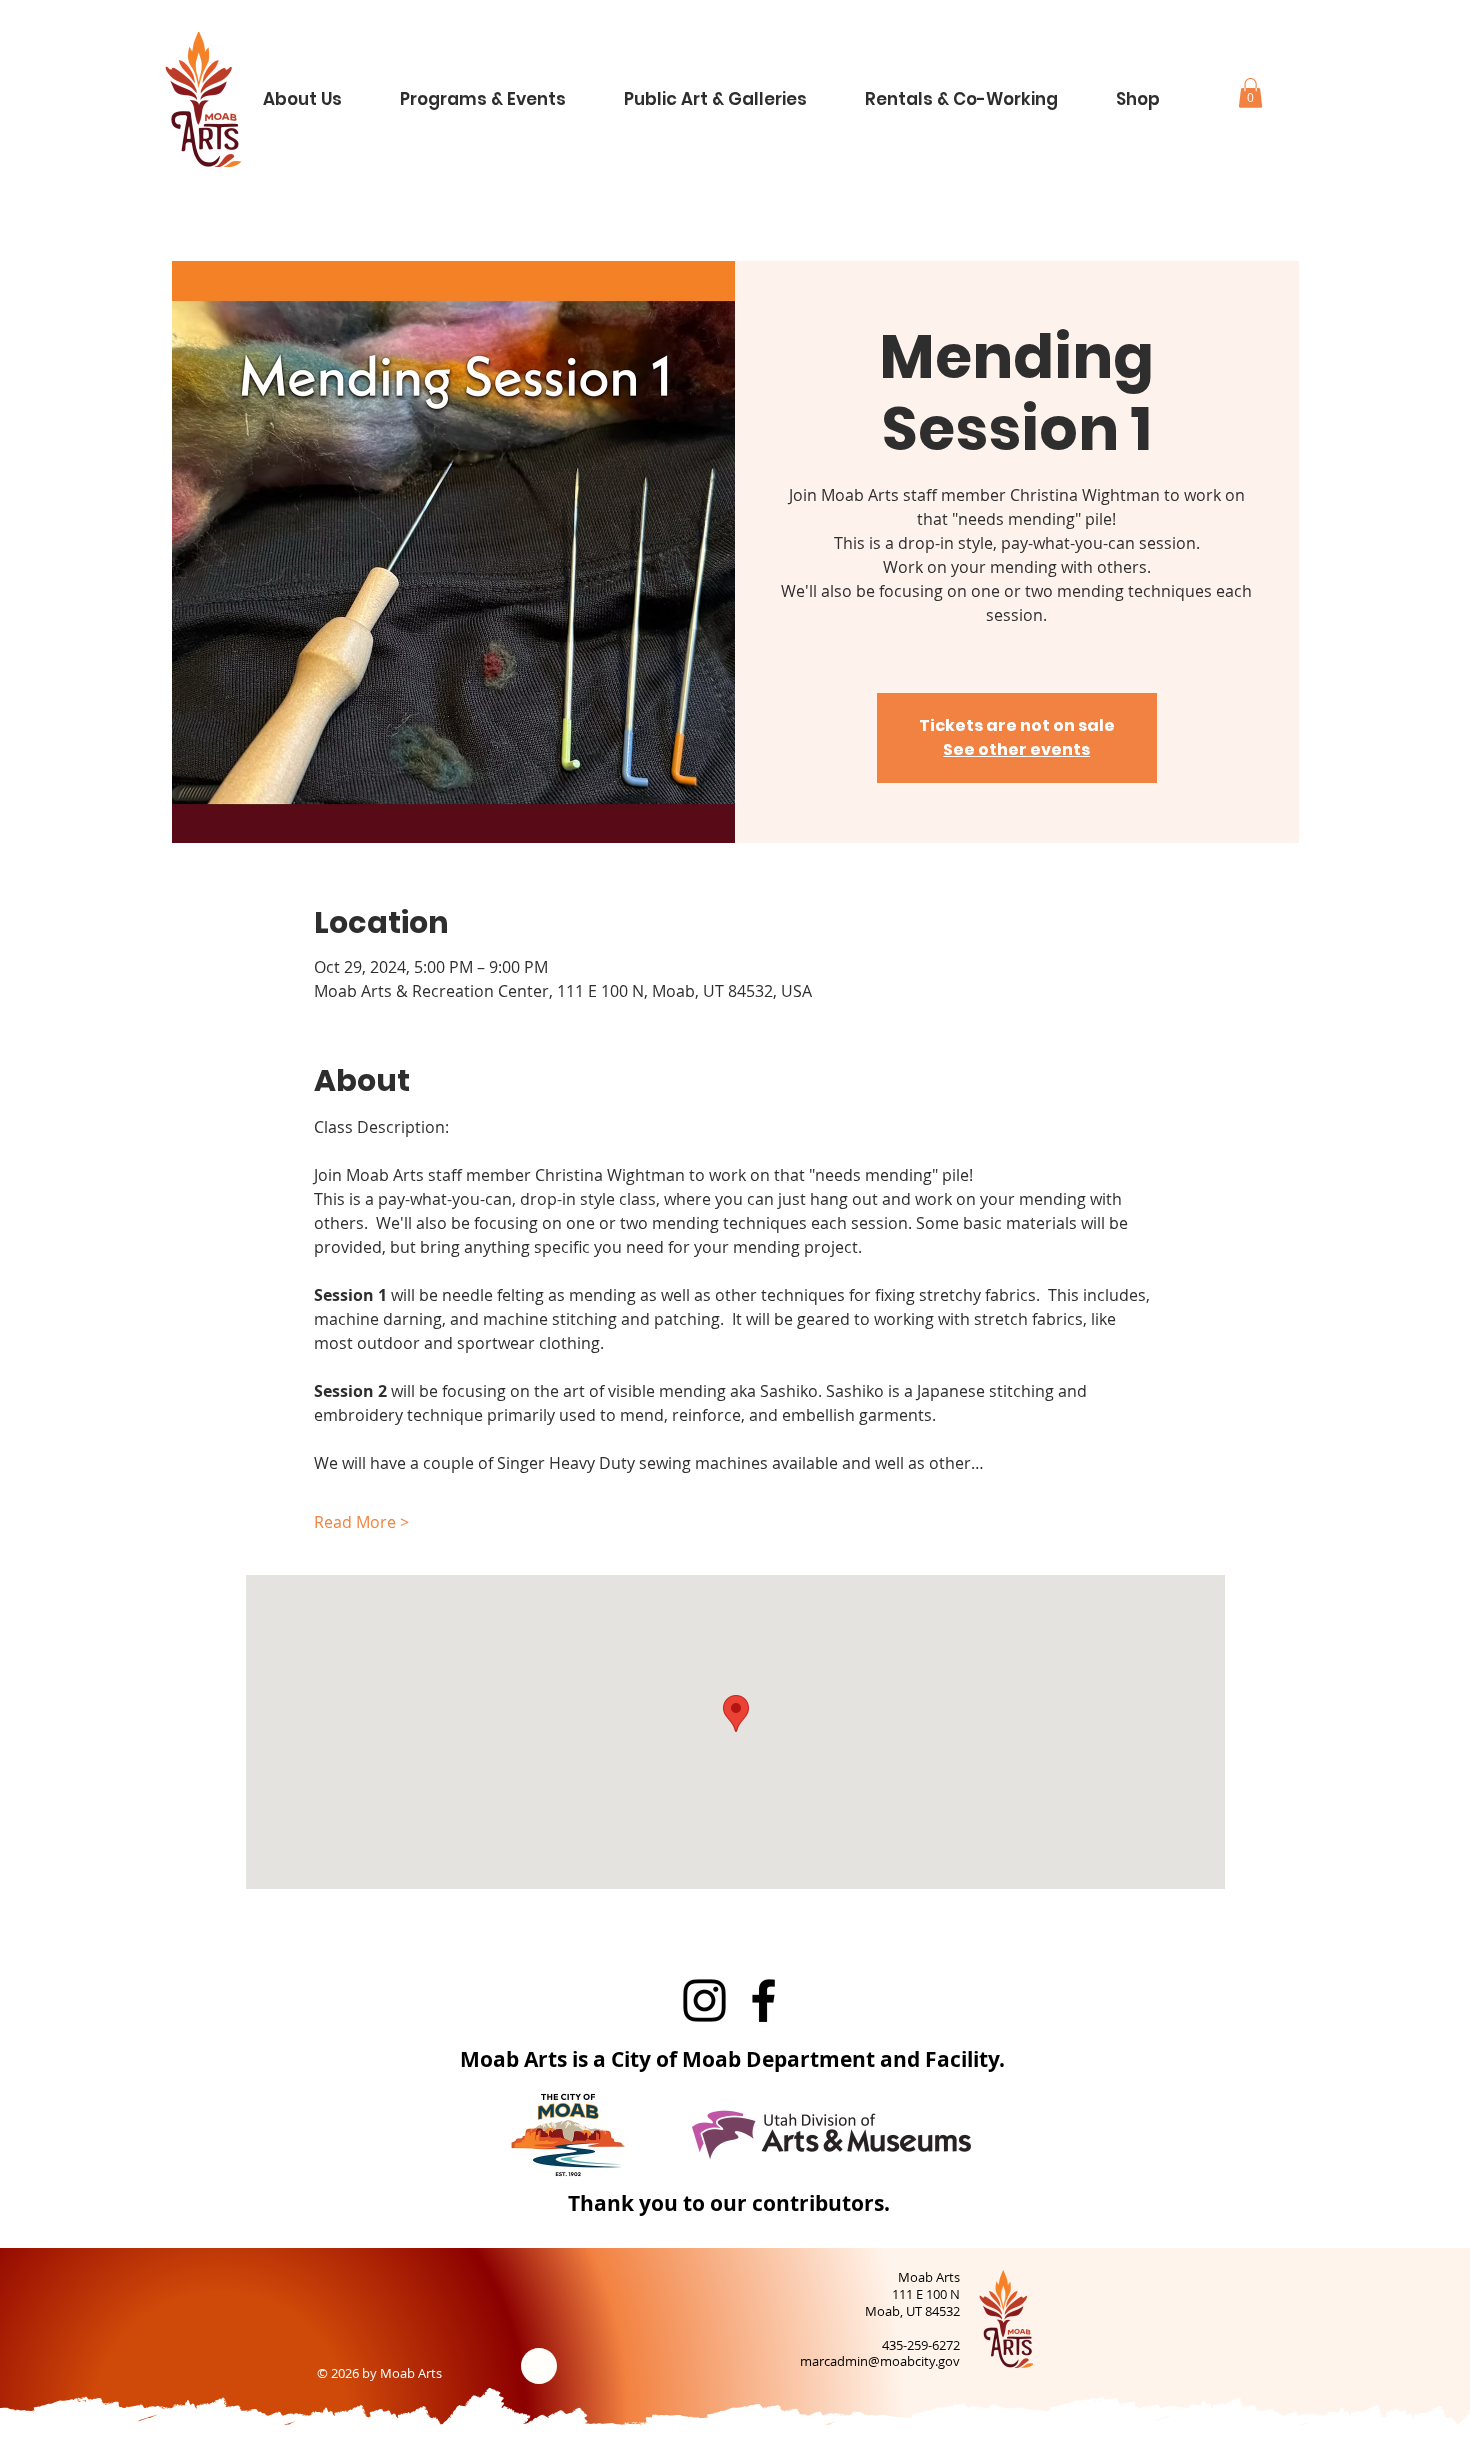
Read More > (361, 1522)
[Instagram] (704, 2000)
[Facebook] (763, 2000)
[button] (318, 90)
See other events (1016, 749)
